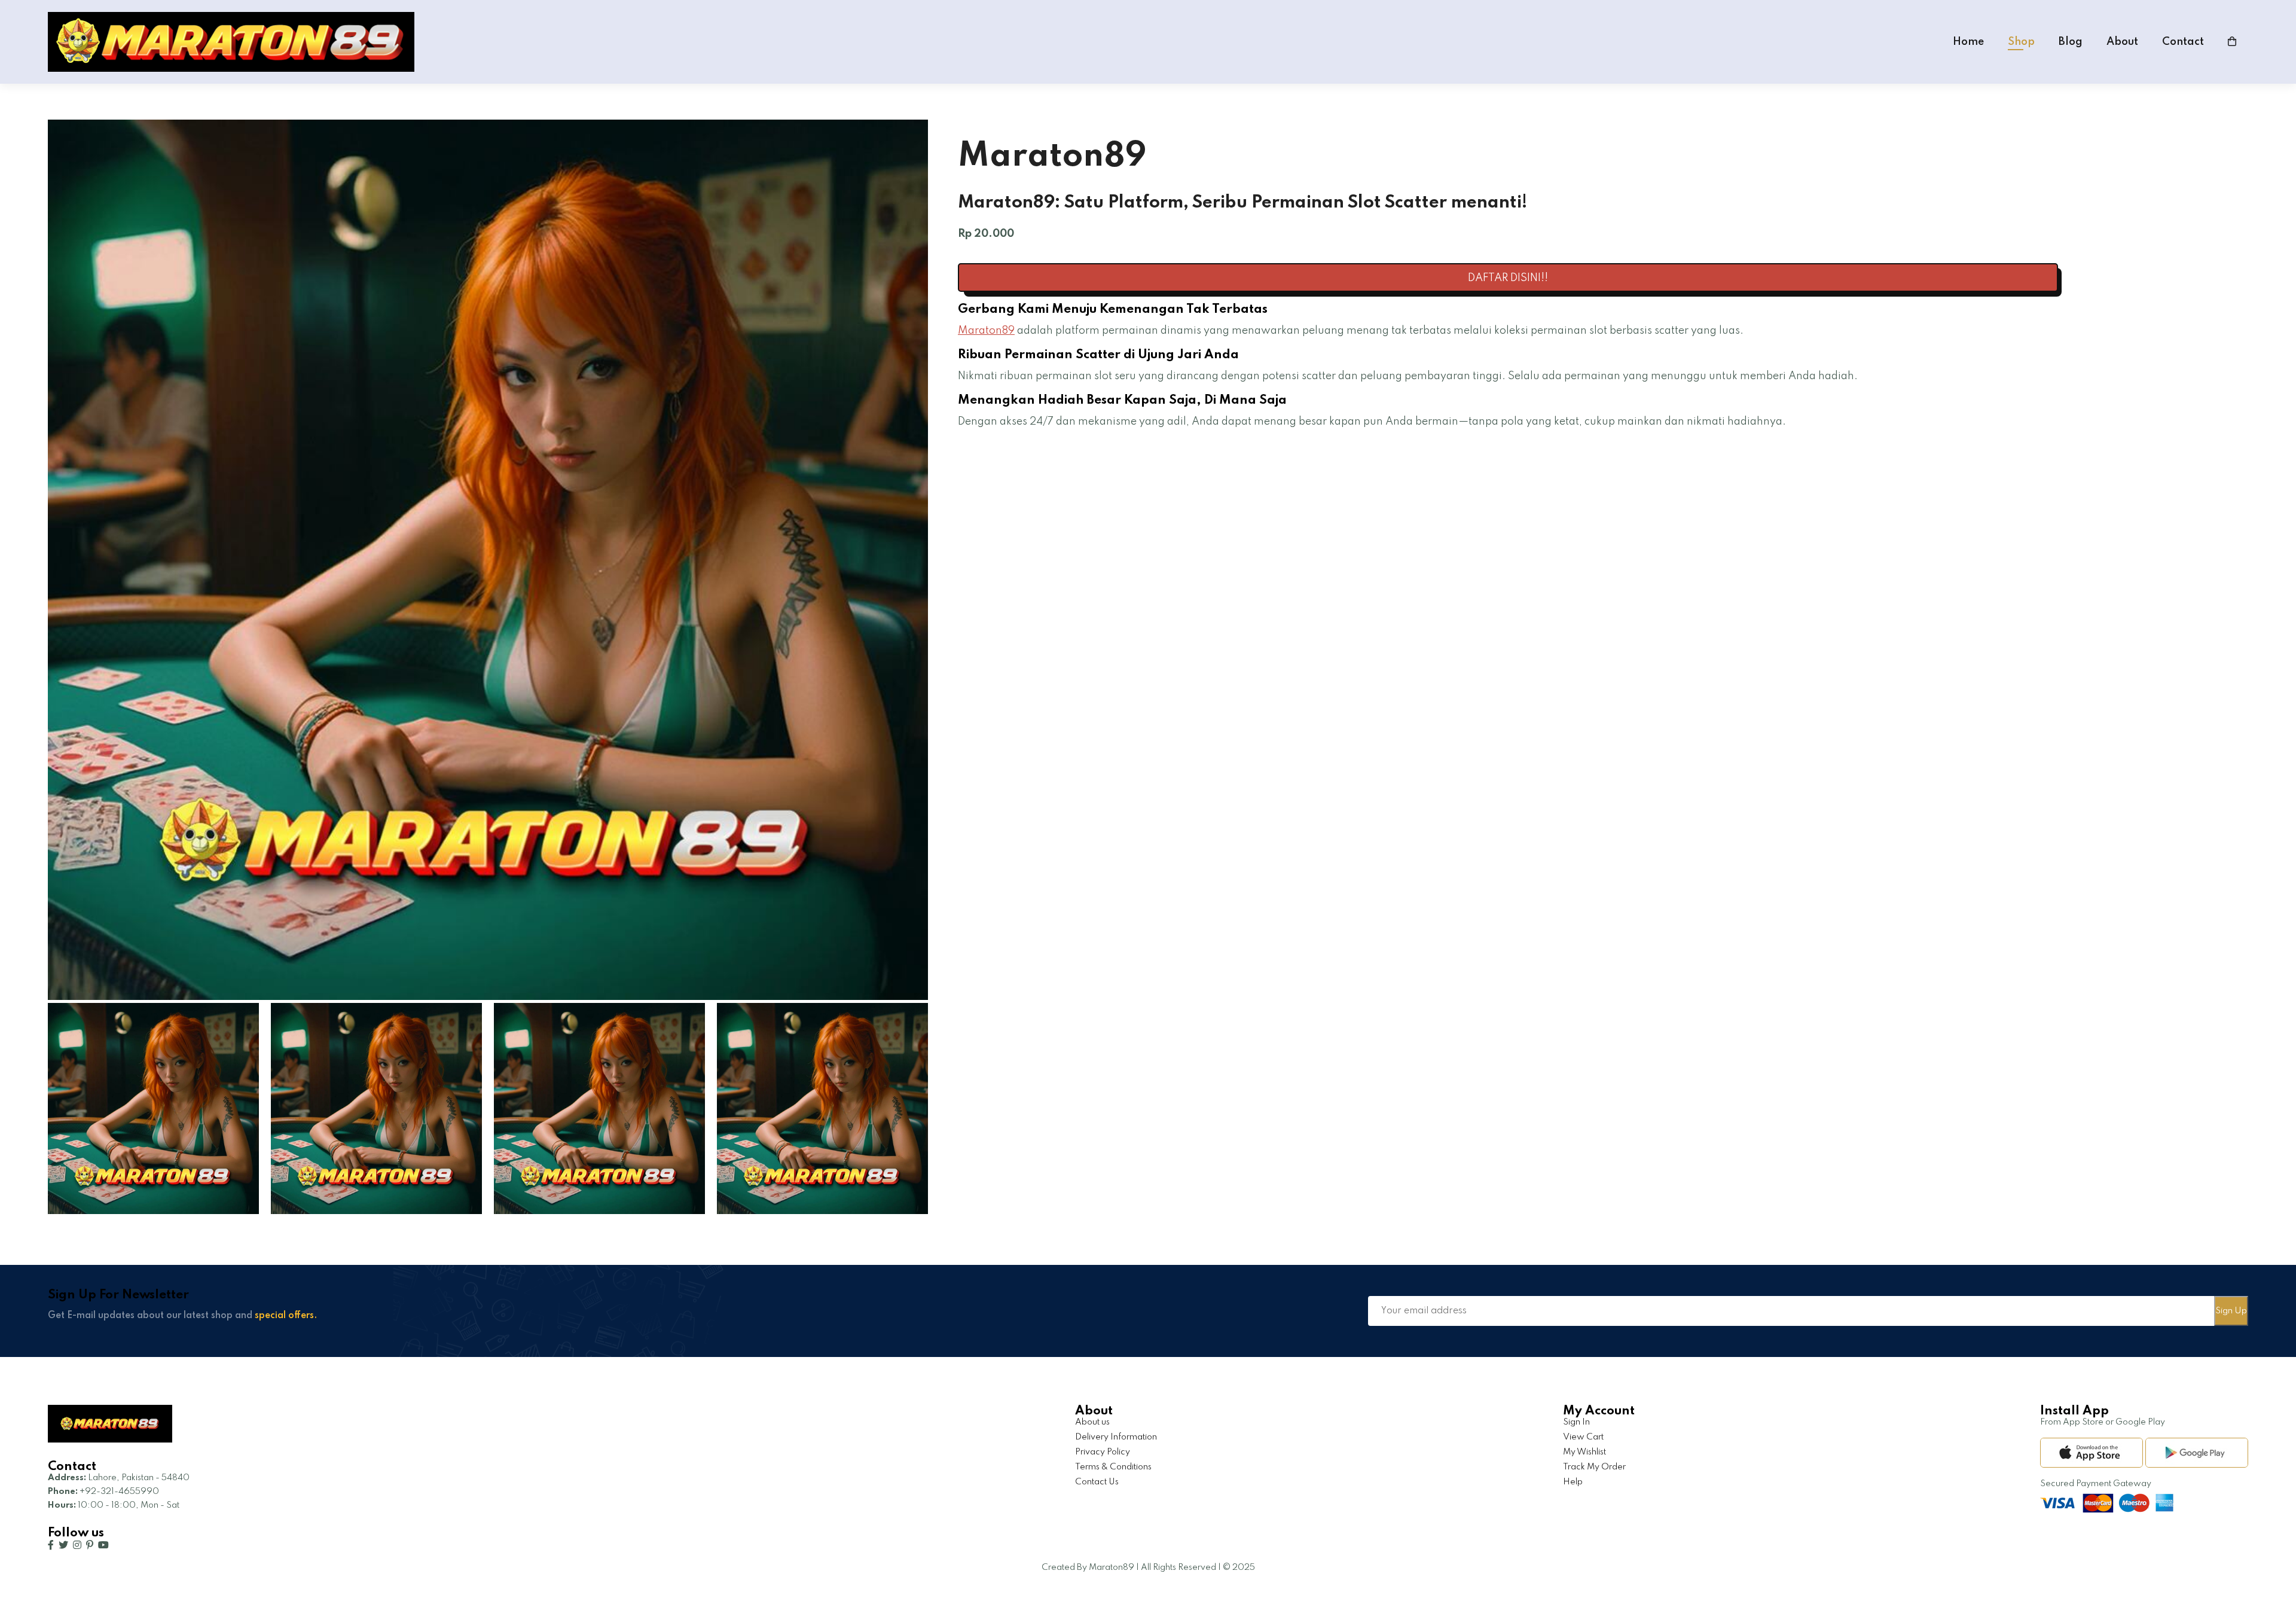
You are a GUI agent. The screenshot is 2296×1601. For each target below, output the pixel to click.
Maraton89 (986, 331)
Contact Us (1097, 1482)
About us (1092, 1422)
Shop (2021, 42)
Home (1968, 42)
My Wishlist (1584, 1452)
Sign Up (2231, 1311)
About (2122, 42)
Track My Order (1594, 1467)
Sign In (1576, 1422)
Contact (2183, 42)
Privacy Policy (1103, 1452)
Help (1573, 1482)
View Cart (1583, 1437)
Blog (2071, 42)
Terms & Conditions (1113, 1467)
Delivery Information (1116, 1437)
